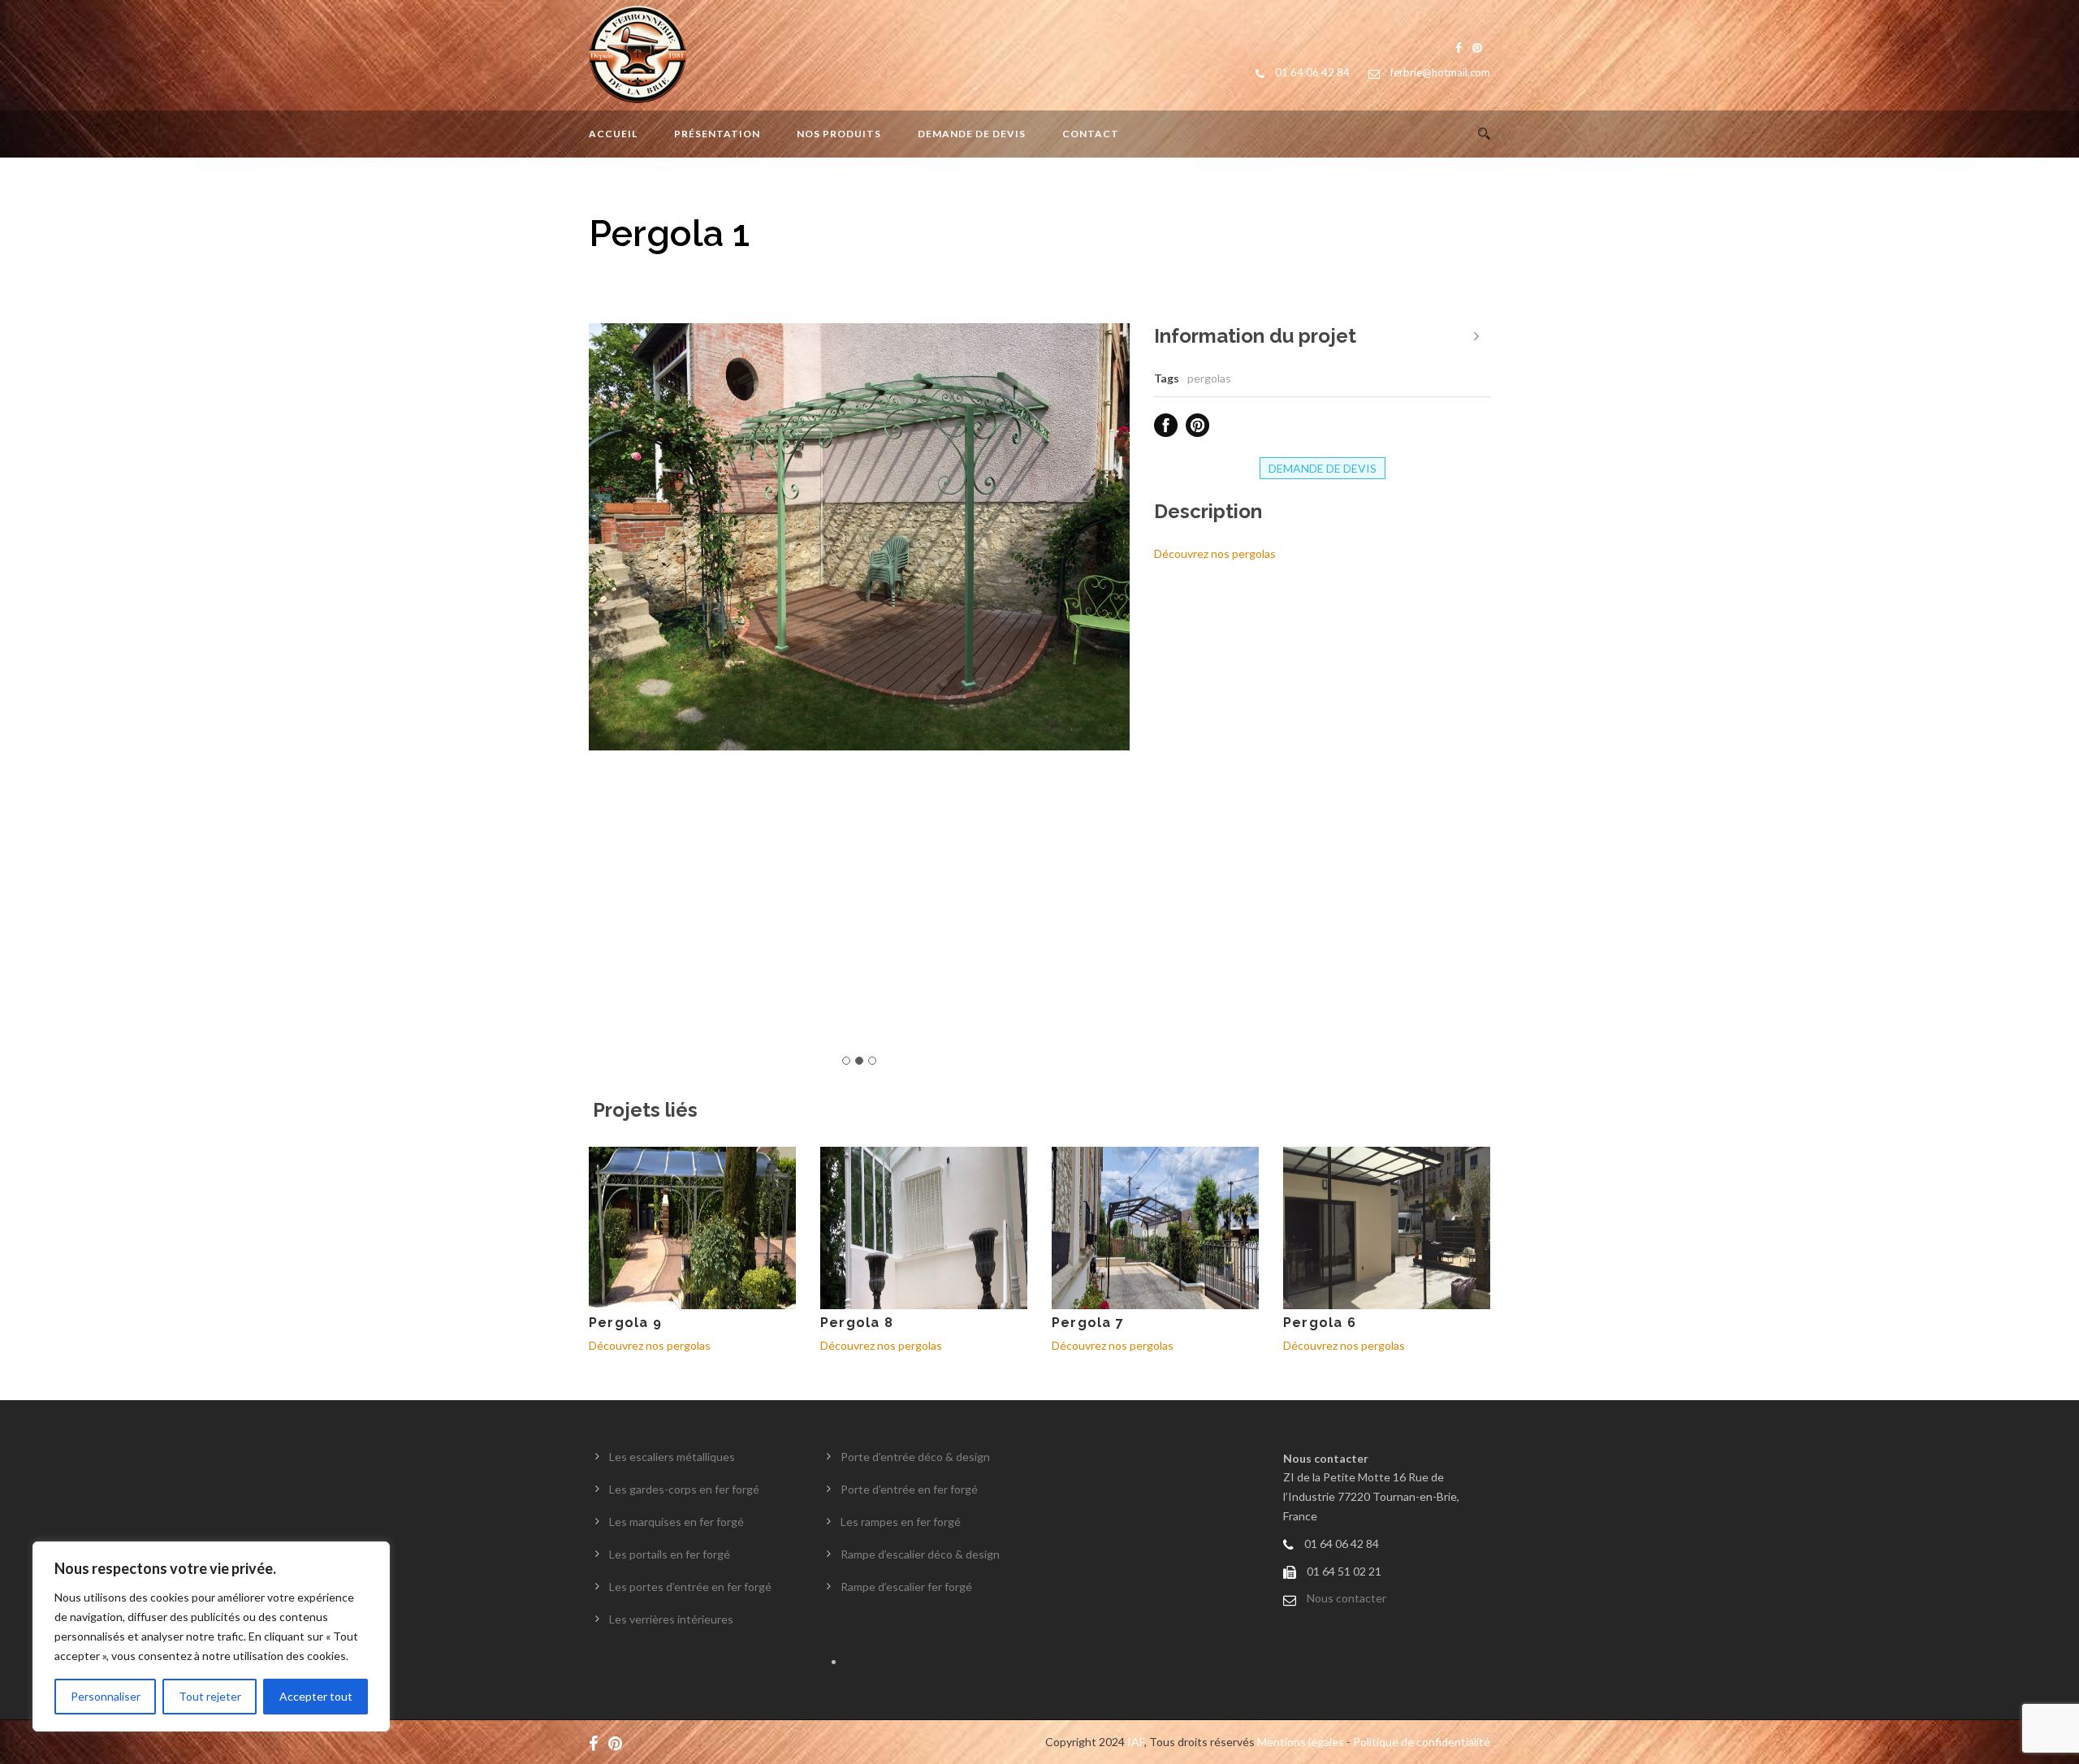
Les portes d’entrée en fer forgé (690, 1587)
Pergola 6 (1320, 1323)
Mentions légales (1301, 1742)
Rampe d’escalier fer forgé (906, 1587)
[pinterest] (619, 1742)
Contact (1091, 134)
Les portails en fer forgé (670, 1554)
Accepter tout (316, 1696)
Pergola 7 (1088, 1323)
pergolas (1209, 378)
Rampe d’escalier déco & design (920, 1554)
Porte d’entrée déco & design (915, 1457)
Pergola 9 (625, 1323)
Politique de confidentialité (1422, 1742)
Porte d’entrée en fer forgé (909, 1489)
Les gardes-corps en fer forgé (684, 1489)
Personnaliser (106, 1696)
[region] (211, 1636)
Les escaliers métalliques (672, 1457)
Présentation (717, 134)
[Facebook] (597, 1742)
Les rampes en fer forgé (901, 1522)
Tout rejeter (210, 1696)
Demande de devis (972, 134)
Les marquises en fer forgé (676, 1522)
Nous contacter (1346, 1598)
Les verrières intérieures (671, 1619)
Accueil (613, 134)
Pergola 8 (857, 1323)
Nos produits (839, 134)
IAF (1136, 1742)
